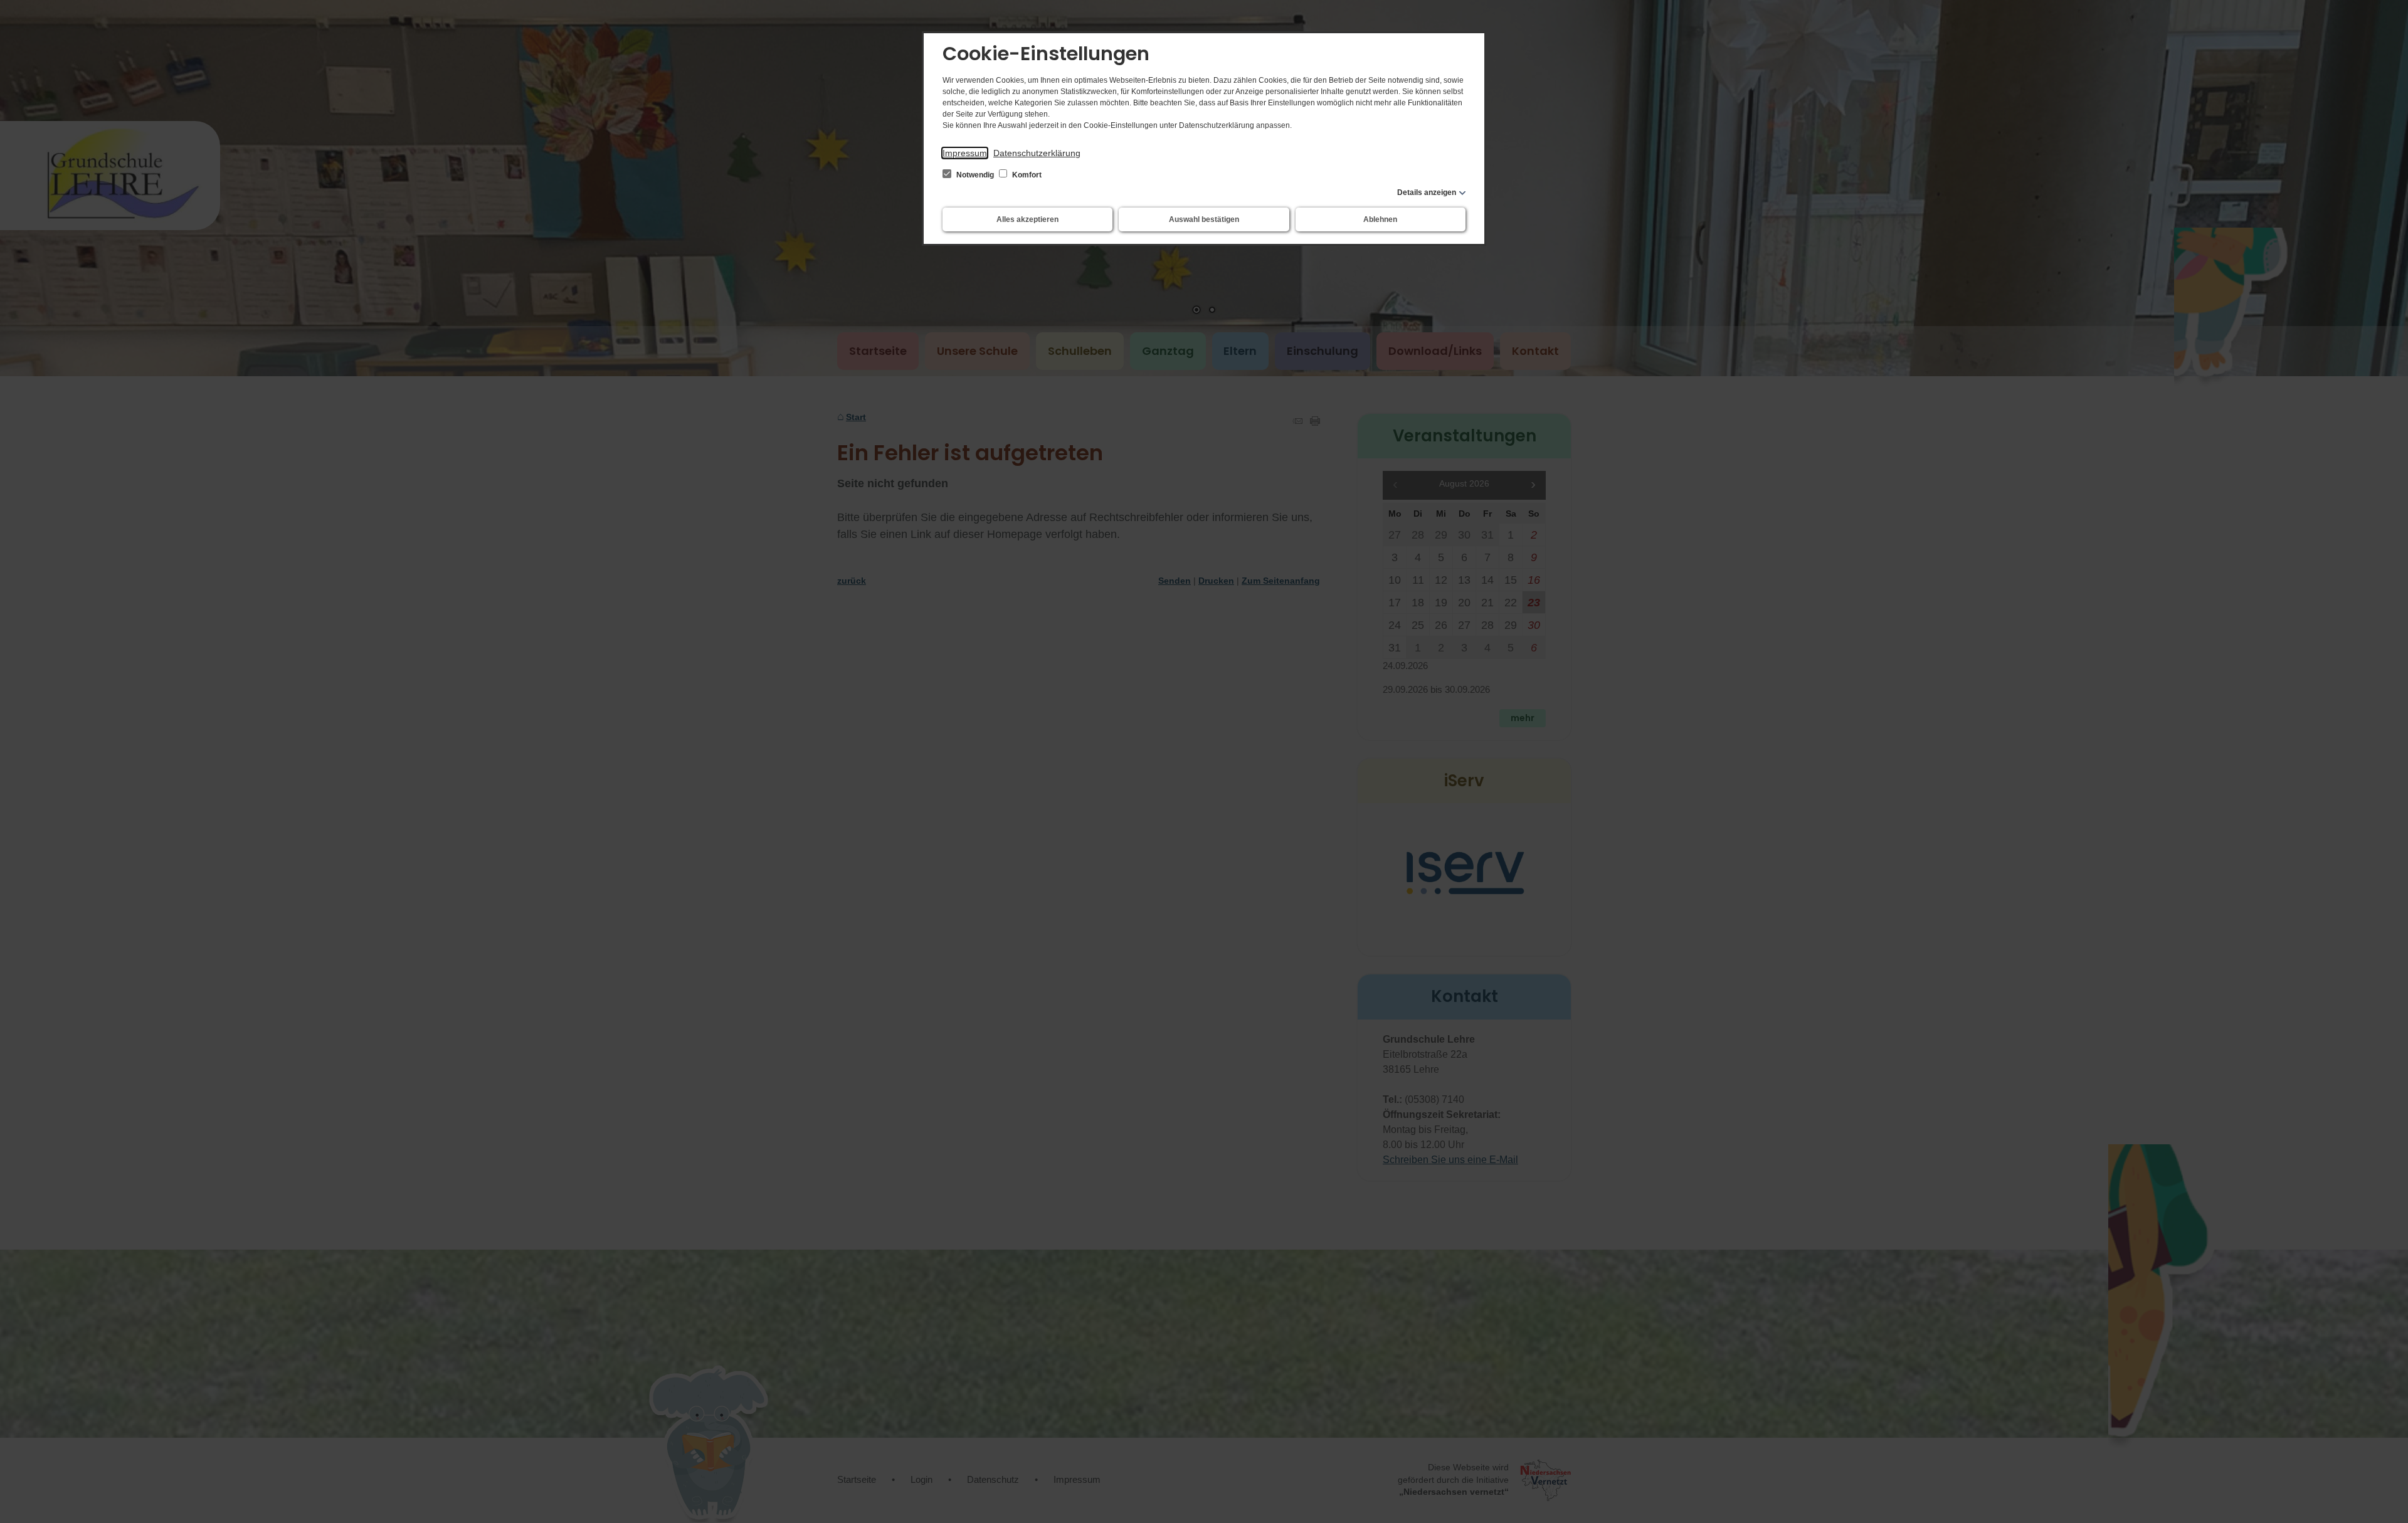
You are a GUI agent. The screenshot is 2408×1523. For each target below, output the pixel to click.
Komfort (1026, 175)
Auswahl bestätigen (1204, 219)
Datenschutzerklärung (1037, 153)
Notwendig (975, 175)
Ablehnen (1380, 219)
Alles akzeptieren (1027, 219)
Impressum (965, 153)
